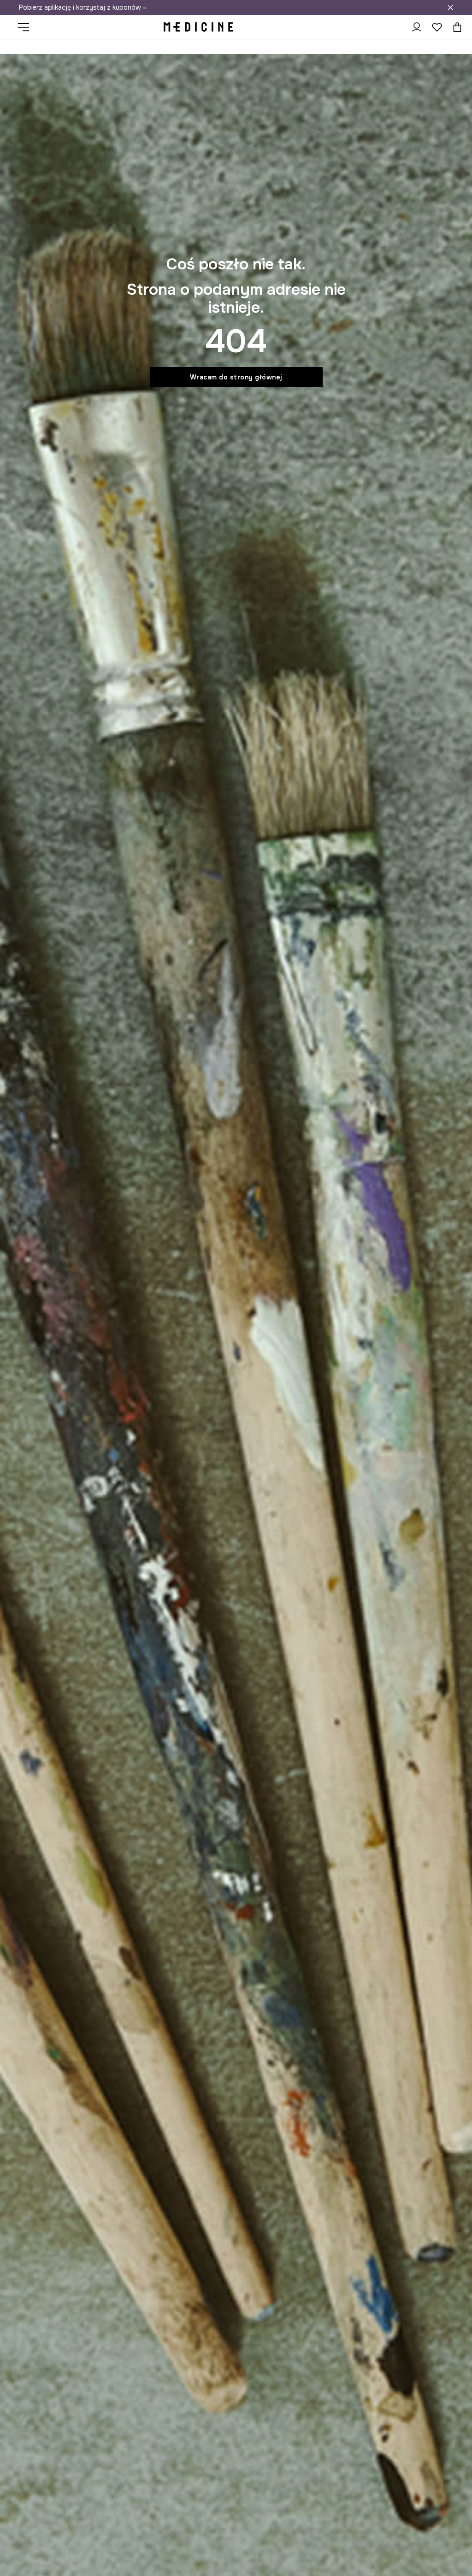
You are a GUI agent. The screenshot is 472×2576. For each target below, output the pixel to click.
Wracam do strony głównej (236, 377)
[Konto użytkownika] (417, 27)
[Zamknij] (450, 7)
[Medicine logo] (198, 27)
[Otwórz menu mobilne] (27, 27)
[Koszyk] (455, 27)
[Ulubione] (437, 27)
